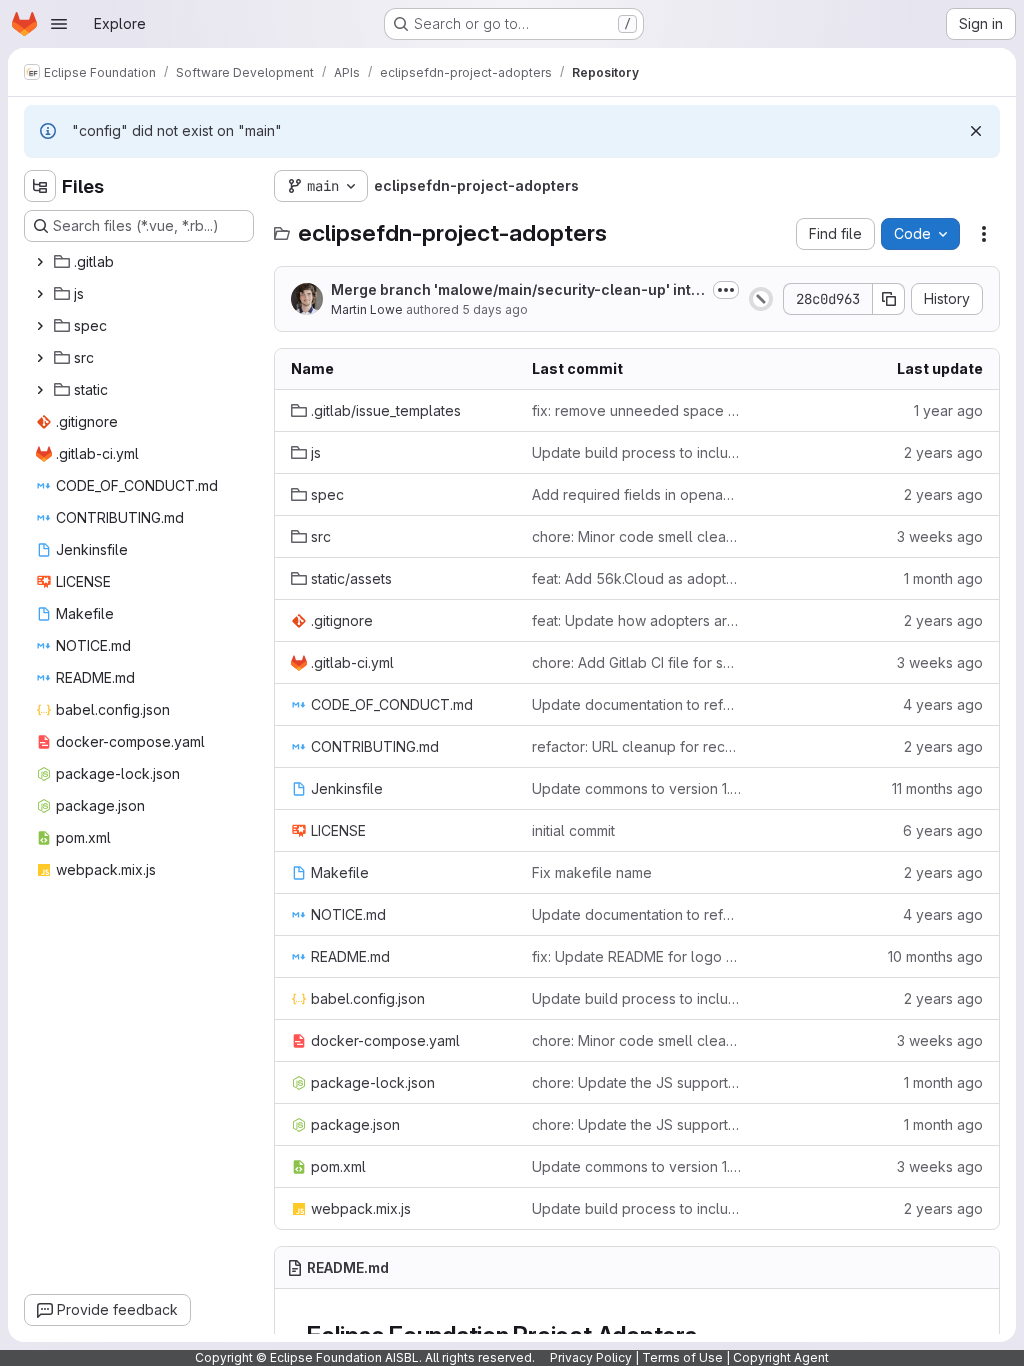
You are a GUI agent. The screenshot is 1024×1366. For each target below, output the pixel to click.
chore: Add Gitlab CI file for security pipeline (636, 662)
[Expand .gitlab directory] (40, 262)
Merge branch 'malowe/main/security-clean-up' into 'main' (515, 290)
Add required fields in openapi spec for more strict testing (636, 494)
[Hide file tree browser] (40, 186)
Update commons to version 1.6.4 (636, 1166)
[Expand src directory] (40, 358)
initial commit (573, 830)
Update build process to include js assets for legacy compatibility (636, 452)
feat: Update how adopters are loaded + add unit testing (636, 620)
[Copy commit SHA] (889, 299)
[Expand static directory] (40, 390)
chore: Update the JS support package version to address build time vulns (636, 1082)
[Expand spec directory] (40, 326)
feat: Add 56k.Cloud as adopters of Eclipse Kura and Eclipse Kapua (636, 578)
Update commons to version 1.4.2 (636, 788)
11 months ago (937, 788)
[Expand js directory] (40, 294)
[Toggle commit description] (726, 290)
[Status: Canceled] (761, 299)
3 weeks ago (940, 536)
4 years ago (943, 704)
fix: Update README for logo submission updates (636, 956)
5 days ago (495, 309)
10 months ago (935, 956)
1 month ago (943, 578)
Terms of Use (682, 1357)
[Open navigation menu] (59, 24)
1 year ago (948, 410)
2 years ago (943, 452)
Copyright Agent (781, 1357)
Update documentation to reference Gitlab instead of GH (636, 704)
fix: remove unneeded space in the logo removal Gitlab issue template (636, 410)
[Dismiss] (976, 131)
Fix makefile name (592, 872)
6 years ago (943, 830)
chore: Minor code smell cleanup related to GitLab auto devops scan (636, 536)
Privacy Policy (591, 1357)
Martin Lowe (367, 309)
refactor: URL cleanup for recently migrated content (636, 746)
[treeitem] (141, 262)
